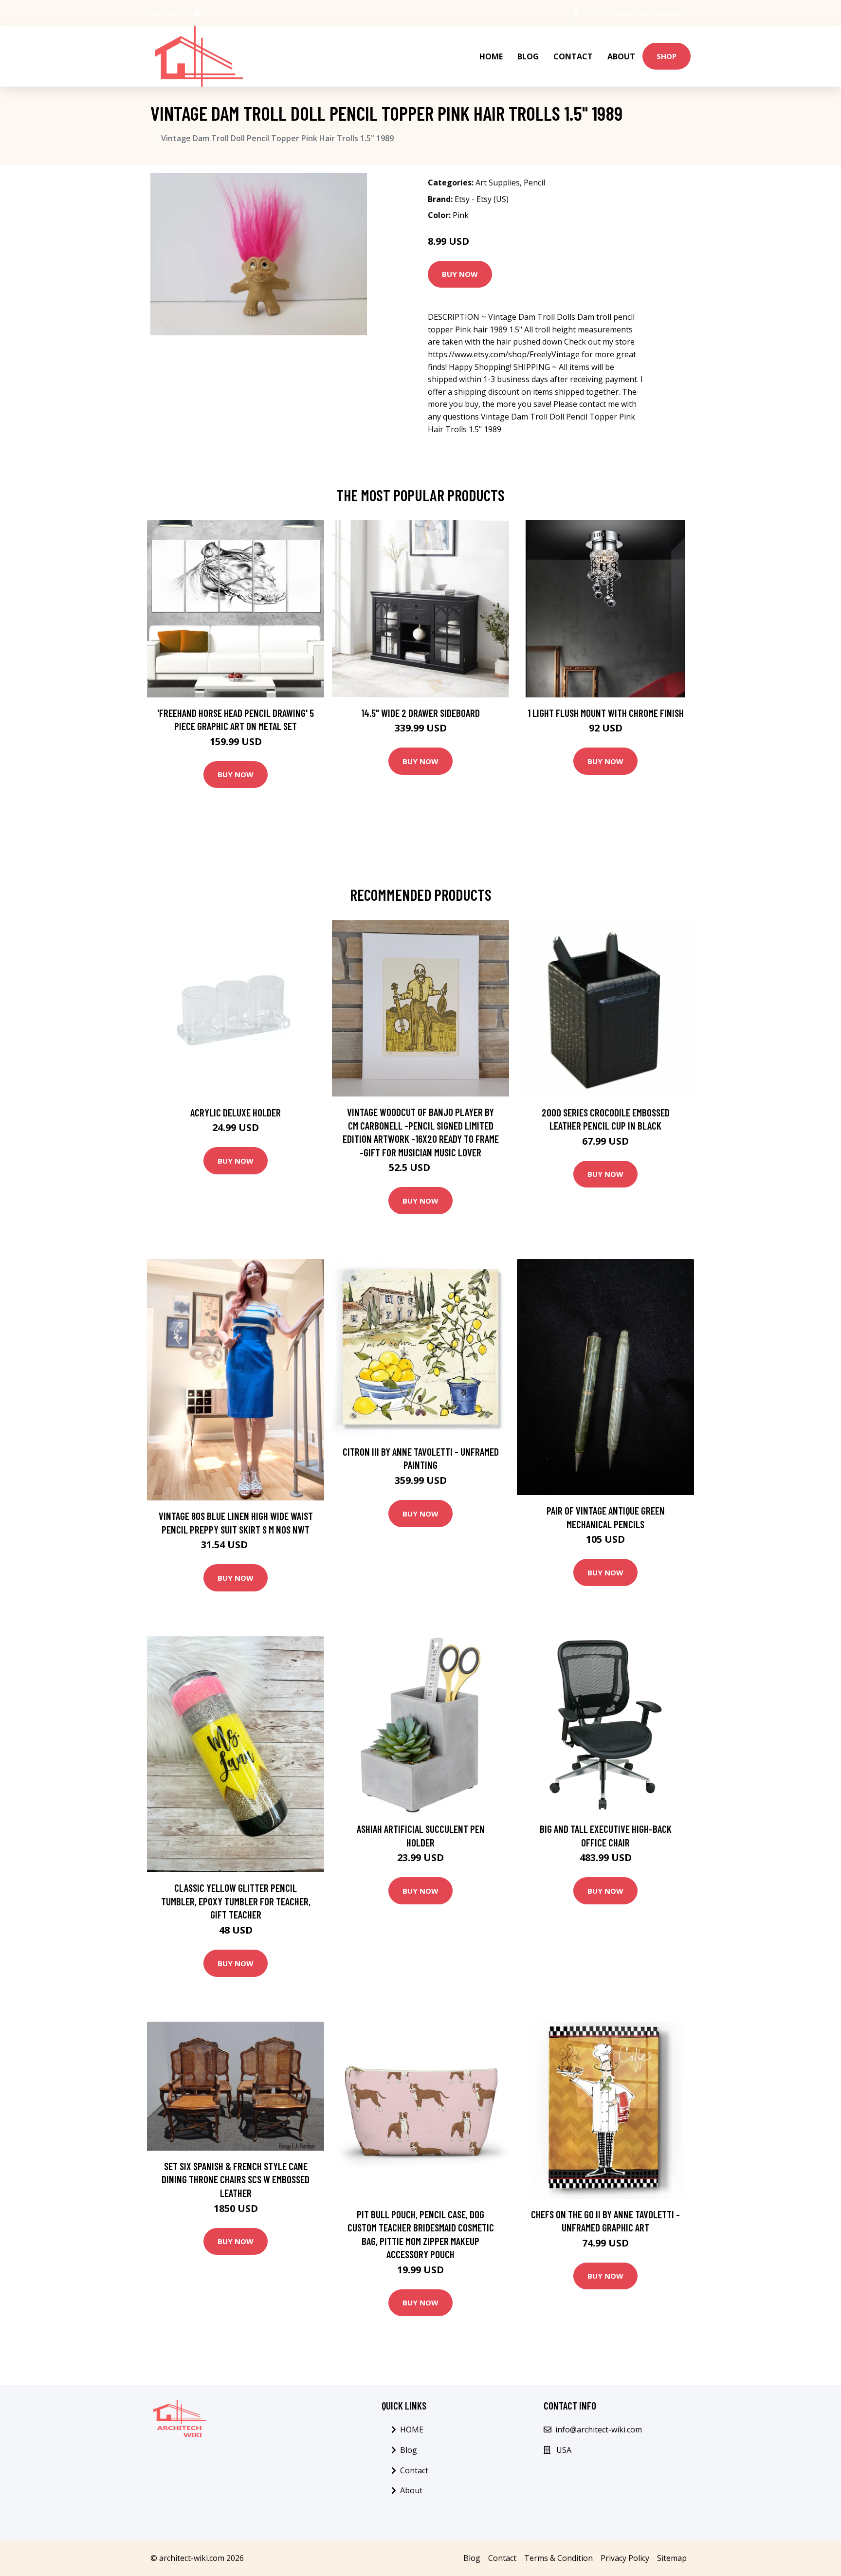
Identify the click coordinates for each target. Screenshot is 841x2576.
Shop (667, 56)
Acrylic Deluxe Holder (236, 1112)
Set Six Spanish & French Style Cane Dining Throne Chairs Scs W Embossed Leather (236, 2179)
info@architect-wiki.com (645, 13)
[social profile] (197, 13)
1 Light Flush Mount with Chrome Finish (606, 713)
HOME (491, 56)
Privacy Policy (625, 2558)
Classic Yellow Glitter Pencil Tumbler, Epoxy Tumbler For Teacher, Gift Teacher (236, 1901)
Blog (528, 56)
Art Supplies (498, 183)
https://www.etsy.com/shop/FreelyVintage (504, 354)
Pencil (534, 183)
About (621, 56)
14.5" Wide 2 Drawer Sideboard (420, 713)
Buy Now (460, 274)
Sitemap (672, 2558)
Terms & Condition (558, 2558)
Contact (573, 56)
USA (591, 13)
